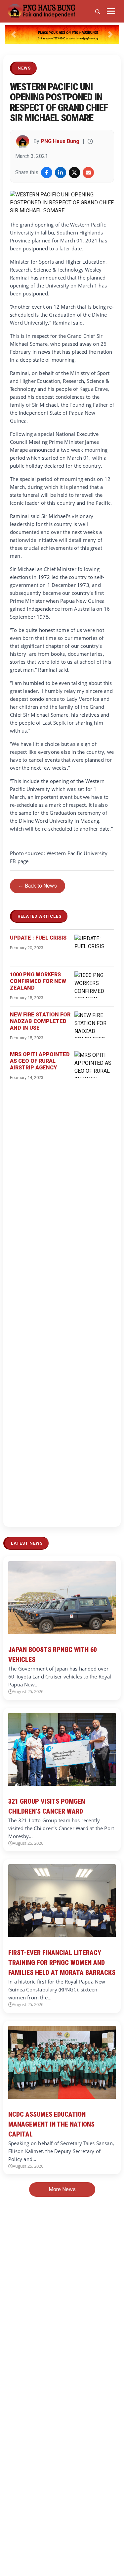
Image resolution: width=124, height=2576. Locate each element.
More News (62, 2189)
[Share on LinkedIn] (61, 173)
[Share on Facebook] (47, 173)
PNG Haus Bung (60, 141)
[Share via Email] (88, 173)
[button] (14, 34)
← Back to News (38, 886)
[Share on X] (74, 173)
